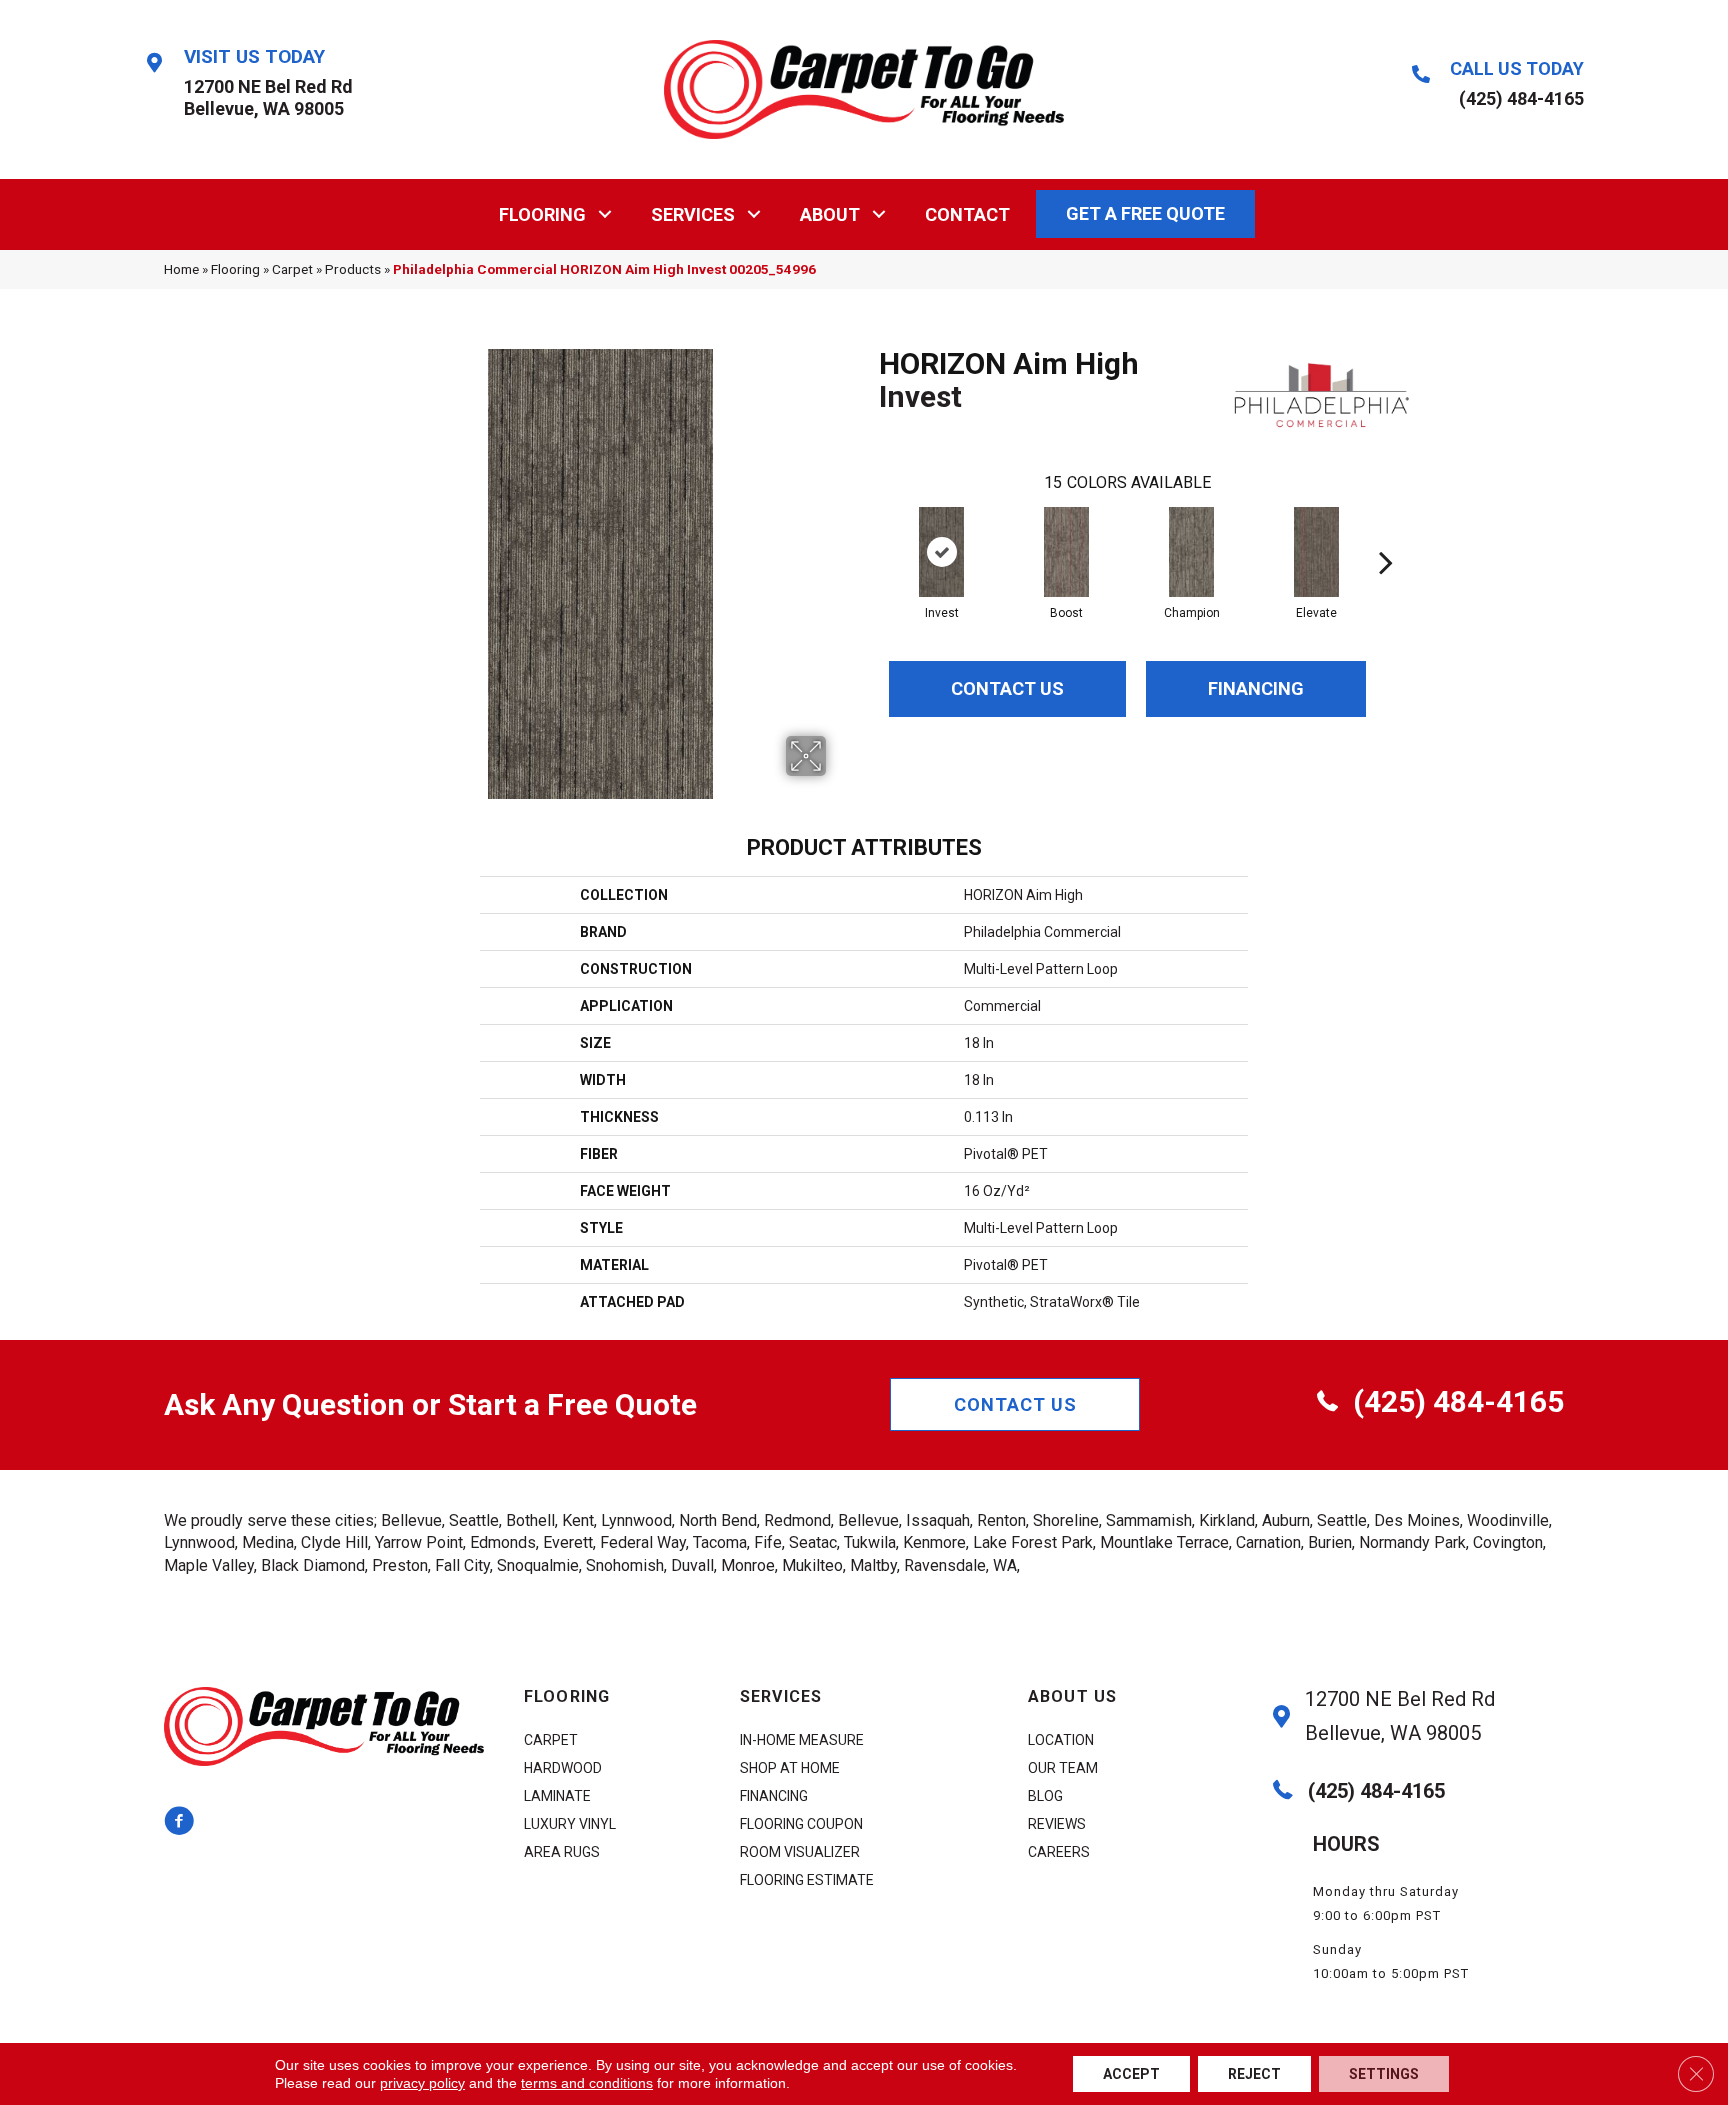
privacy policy (422, 2083)
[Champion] (1191, 552)
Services (693, 214)
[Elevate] (1316, 552)
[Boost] (1066, 552)
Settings (1384, 2074)
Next (1386, 532)
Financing (1256, 688)
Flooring (542, 214)
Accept (1131, 2074)
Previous (869, 532)
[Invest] (941, 552)
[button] (605, 214)
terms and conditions (587, 2083)
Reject (1254, 2074)
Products (353, 269)
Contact (967, 214)
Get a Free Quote (1145, 213)
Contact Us (1007, 688)
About (830, 214)
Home (181, 269)
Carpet (292, 269)
